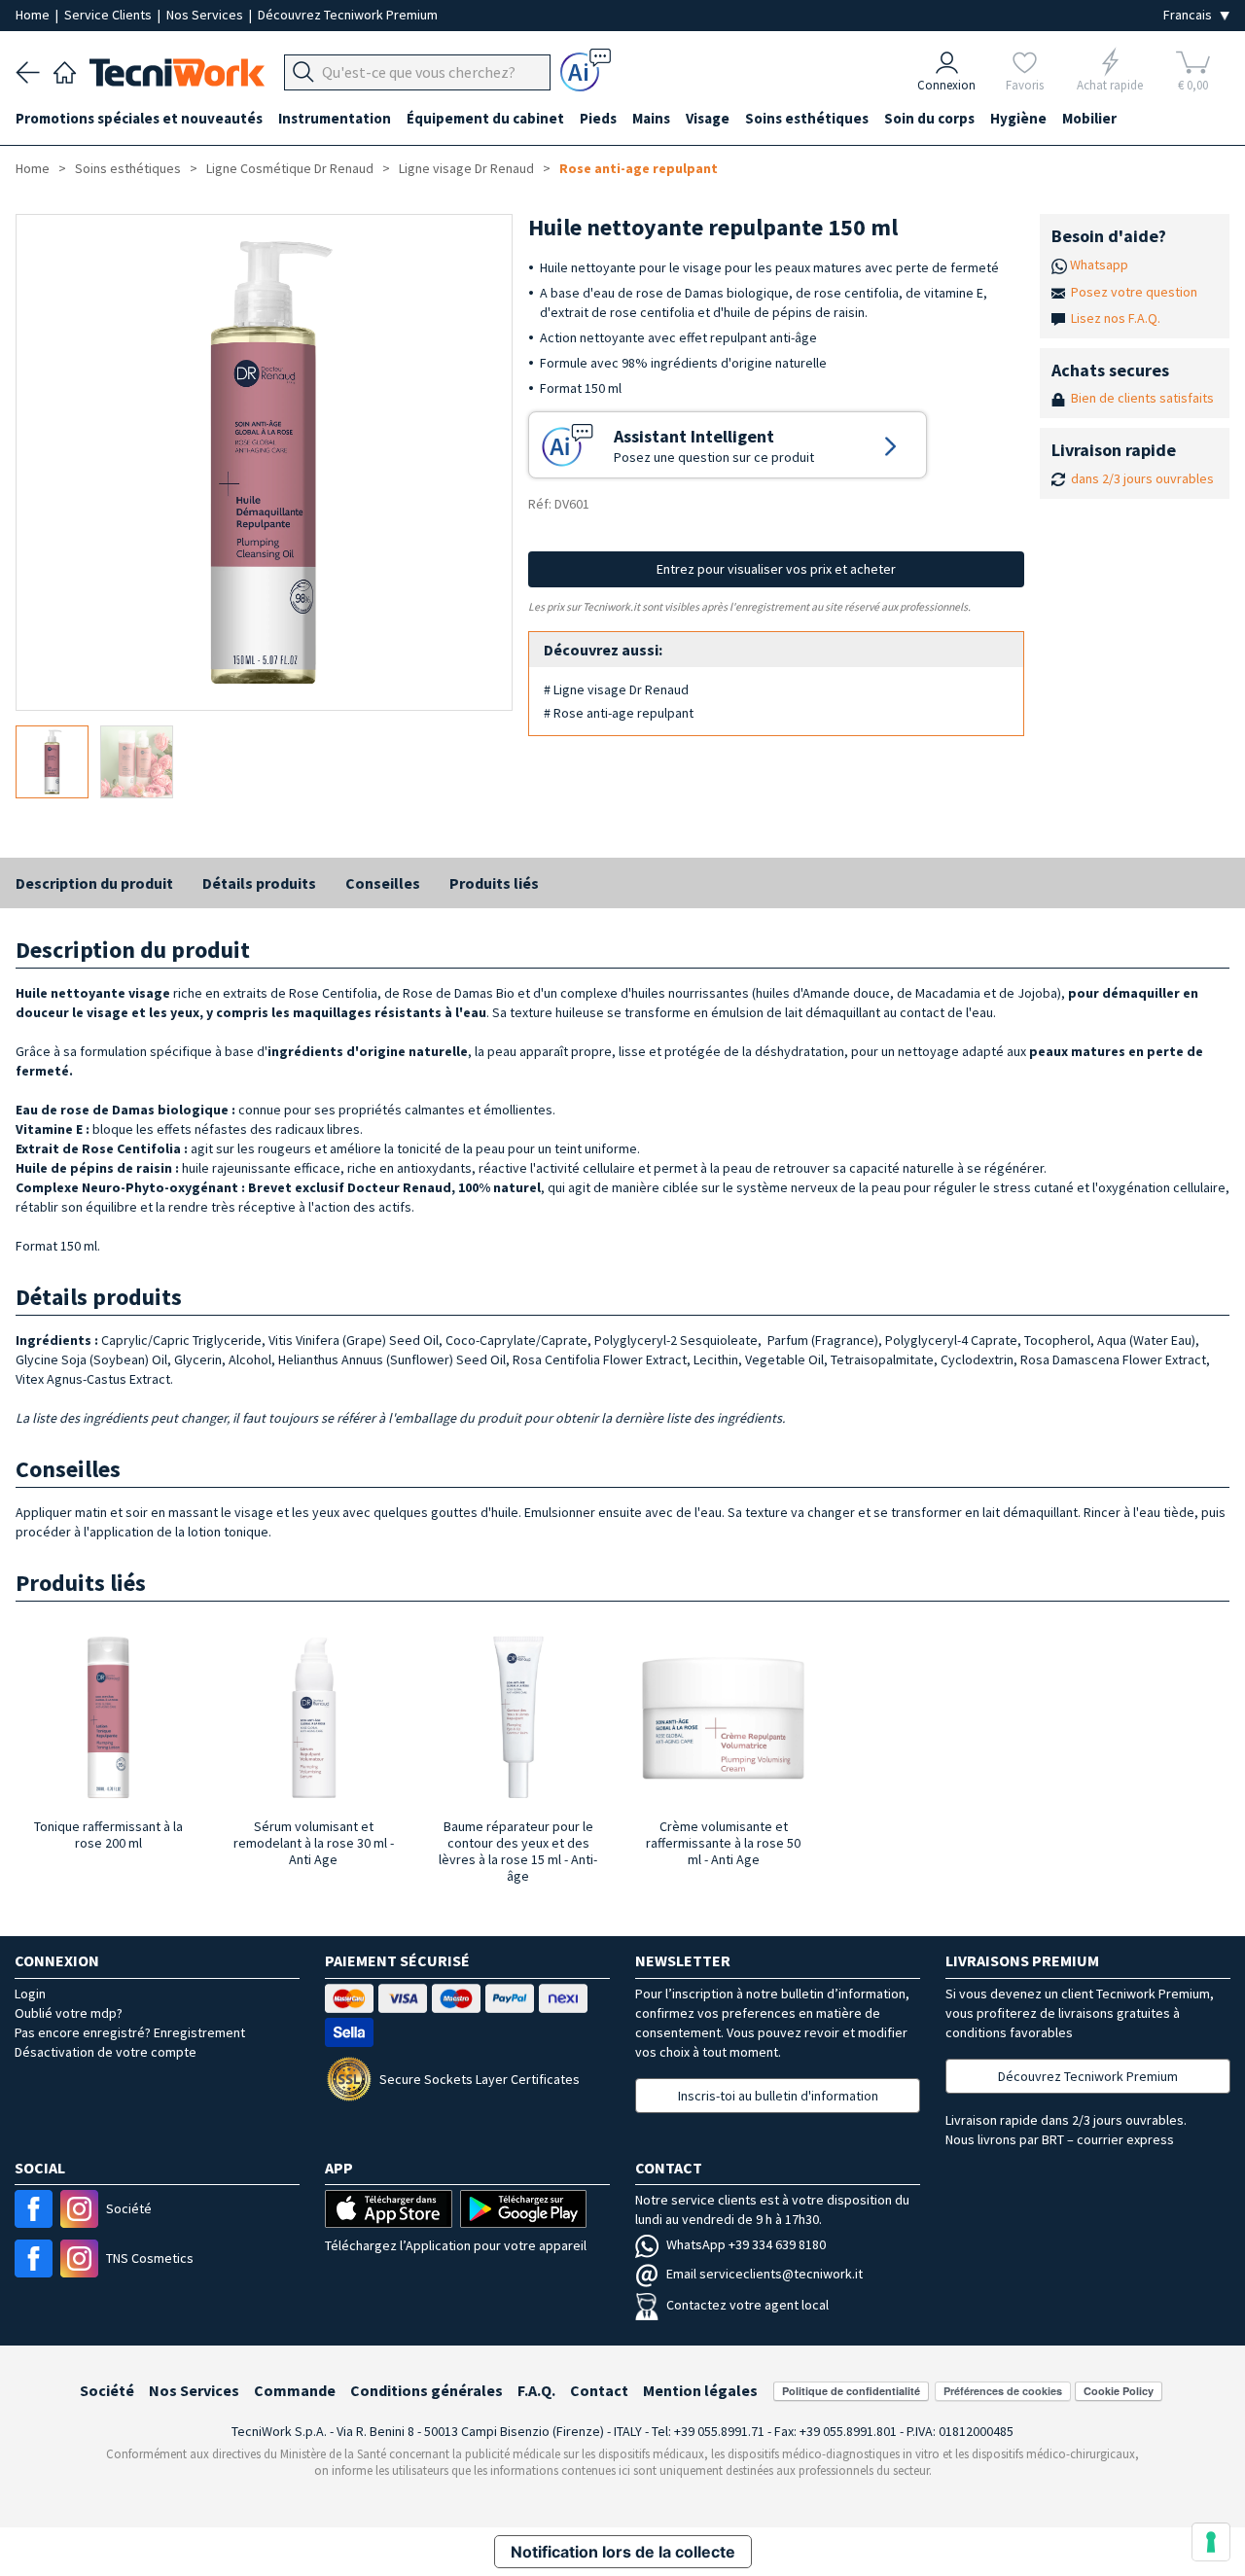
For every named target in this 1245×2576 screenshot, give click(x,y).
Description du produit (94, 883)
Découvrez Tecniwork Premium (348, 15)
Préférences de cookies (1003, 2391)
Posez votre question (1134, 292)
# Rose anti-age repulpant (619, 713)
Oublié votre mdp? (69, 2013)
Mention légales (700, 2390)
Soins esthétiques (128, 168)
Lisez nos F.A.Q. (1116, 318)
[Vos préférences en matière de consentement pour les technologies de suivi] (1211, 2542)
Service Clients (109, 15)
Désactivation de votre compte (106, 2052)
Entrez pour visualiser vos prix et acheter (776, 569)
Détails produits (259, 883)
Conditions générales (427, 2390)
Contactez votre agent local (747, 2305)
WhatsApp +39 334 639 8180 (746, 2244)
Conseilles (383, 883)
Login (30, 1994)
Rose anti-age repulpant (639, 168)
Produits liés (494, 883)
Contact (599, 2390)
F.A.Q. (536, 2390)
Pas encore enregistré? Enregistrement (130, 2032)
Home (34, 15)
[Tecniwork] (65, 70)
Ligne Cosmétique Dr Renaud (290, 168)
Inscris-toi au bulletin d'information (778, 2096)
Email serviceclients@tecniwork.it (765, 2274)
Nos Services (206, 15)
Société (107, 2390)
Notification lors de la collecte (623, 2552)
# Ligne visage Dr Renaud (616, 689)
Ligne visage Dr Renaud (466, 168)
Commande (295, 2390)
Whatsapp (1099, 265)
